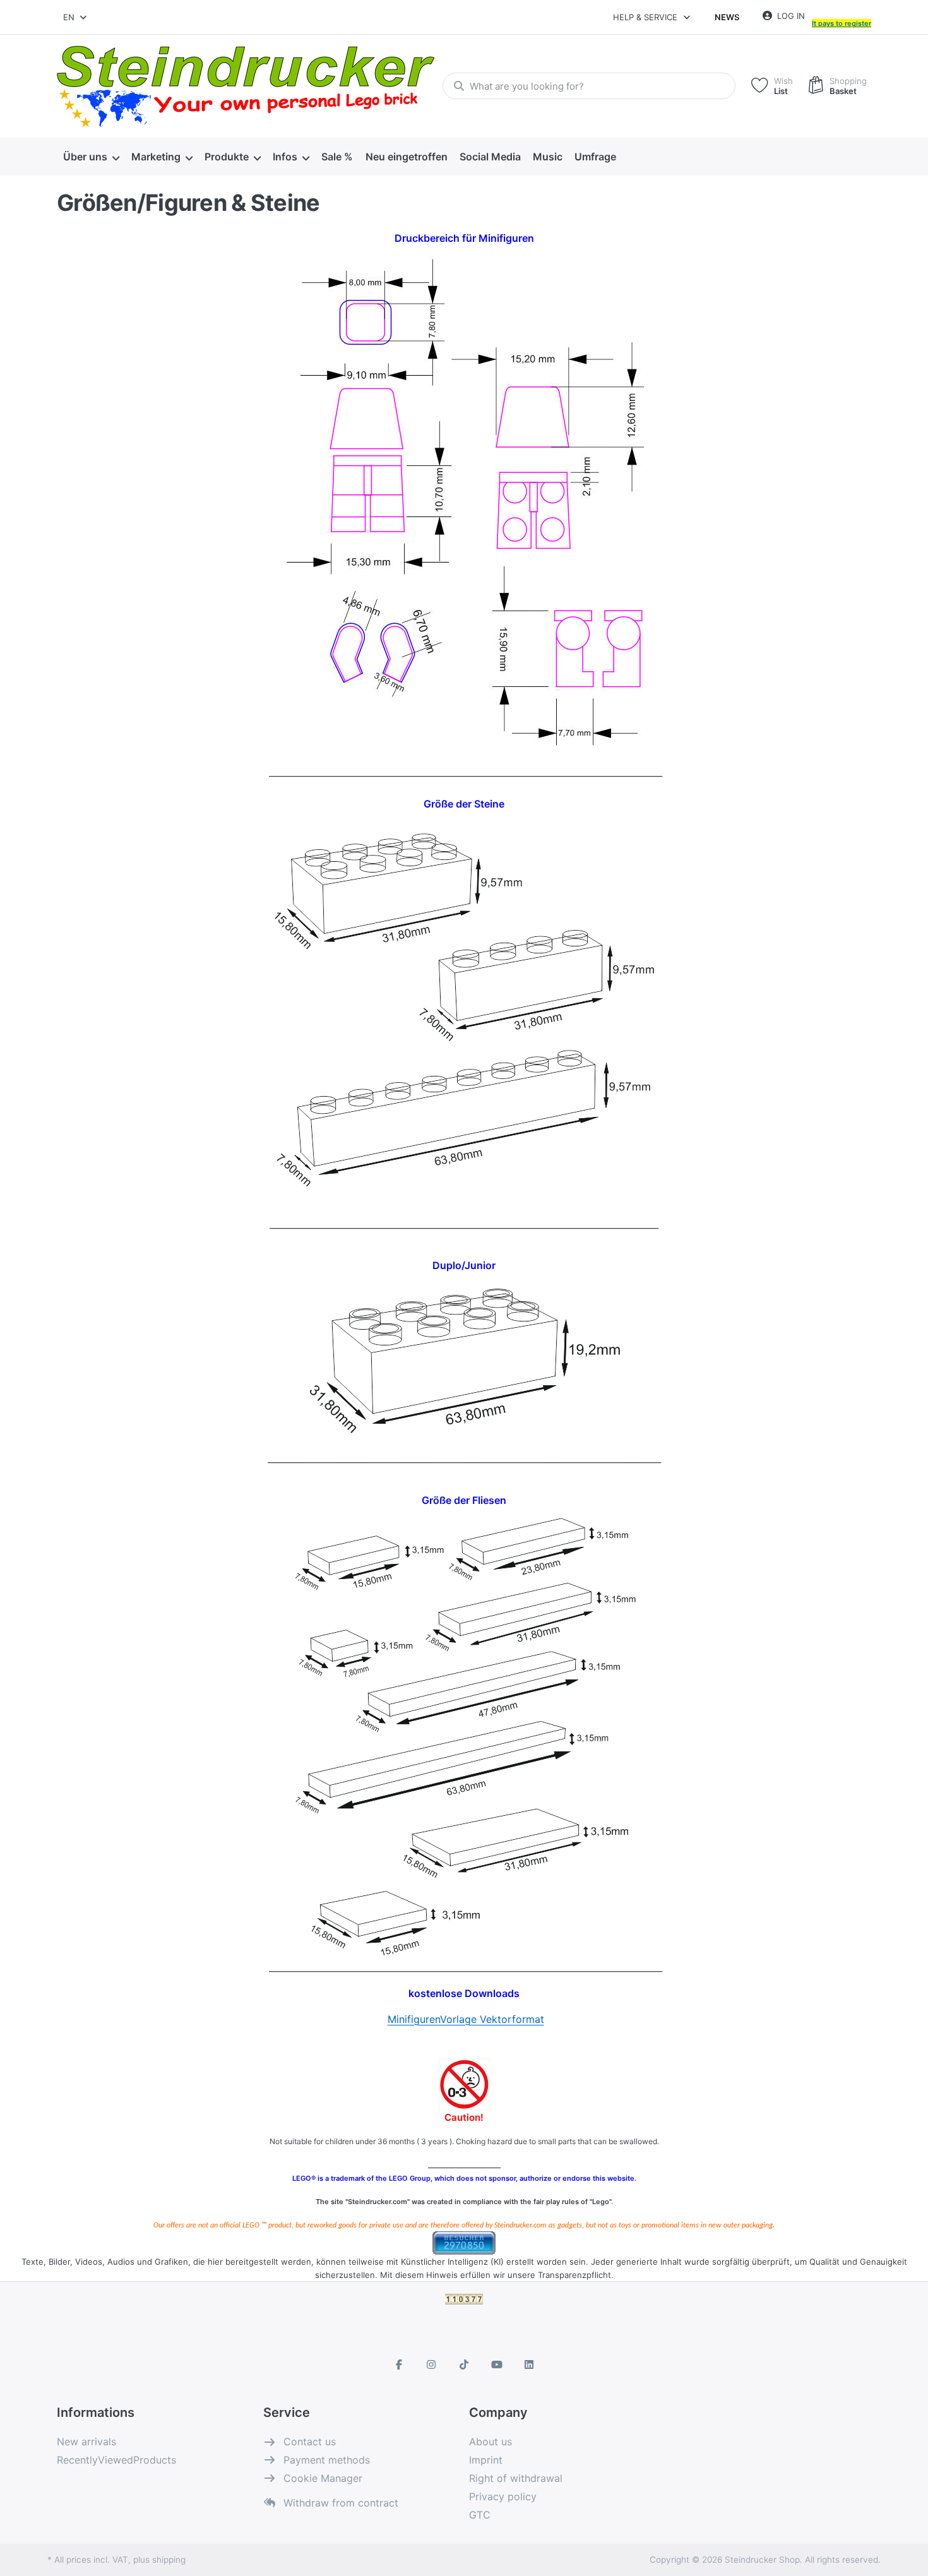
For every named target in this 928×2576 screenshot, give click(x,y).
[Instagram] (432, 2364)
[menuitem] (91, 157)
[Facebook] (399, 2364)
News (727, 17)
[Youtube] (497, 2364)
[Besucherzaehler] (464, 2242)
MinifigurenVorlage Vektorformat (466, 2019)
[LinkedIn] (529, 2364)
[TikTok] (464, 2364)
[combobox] (76, 17)
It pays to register (842, 23)
